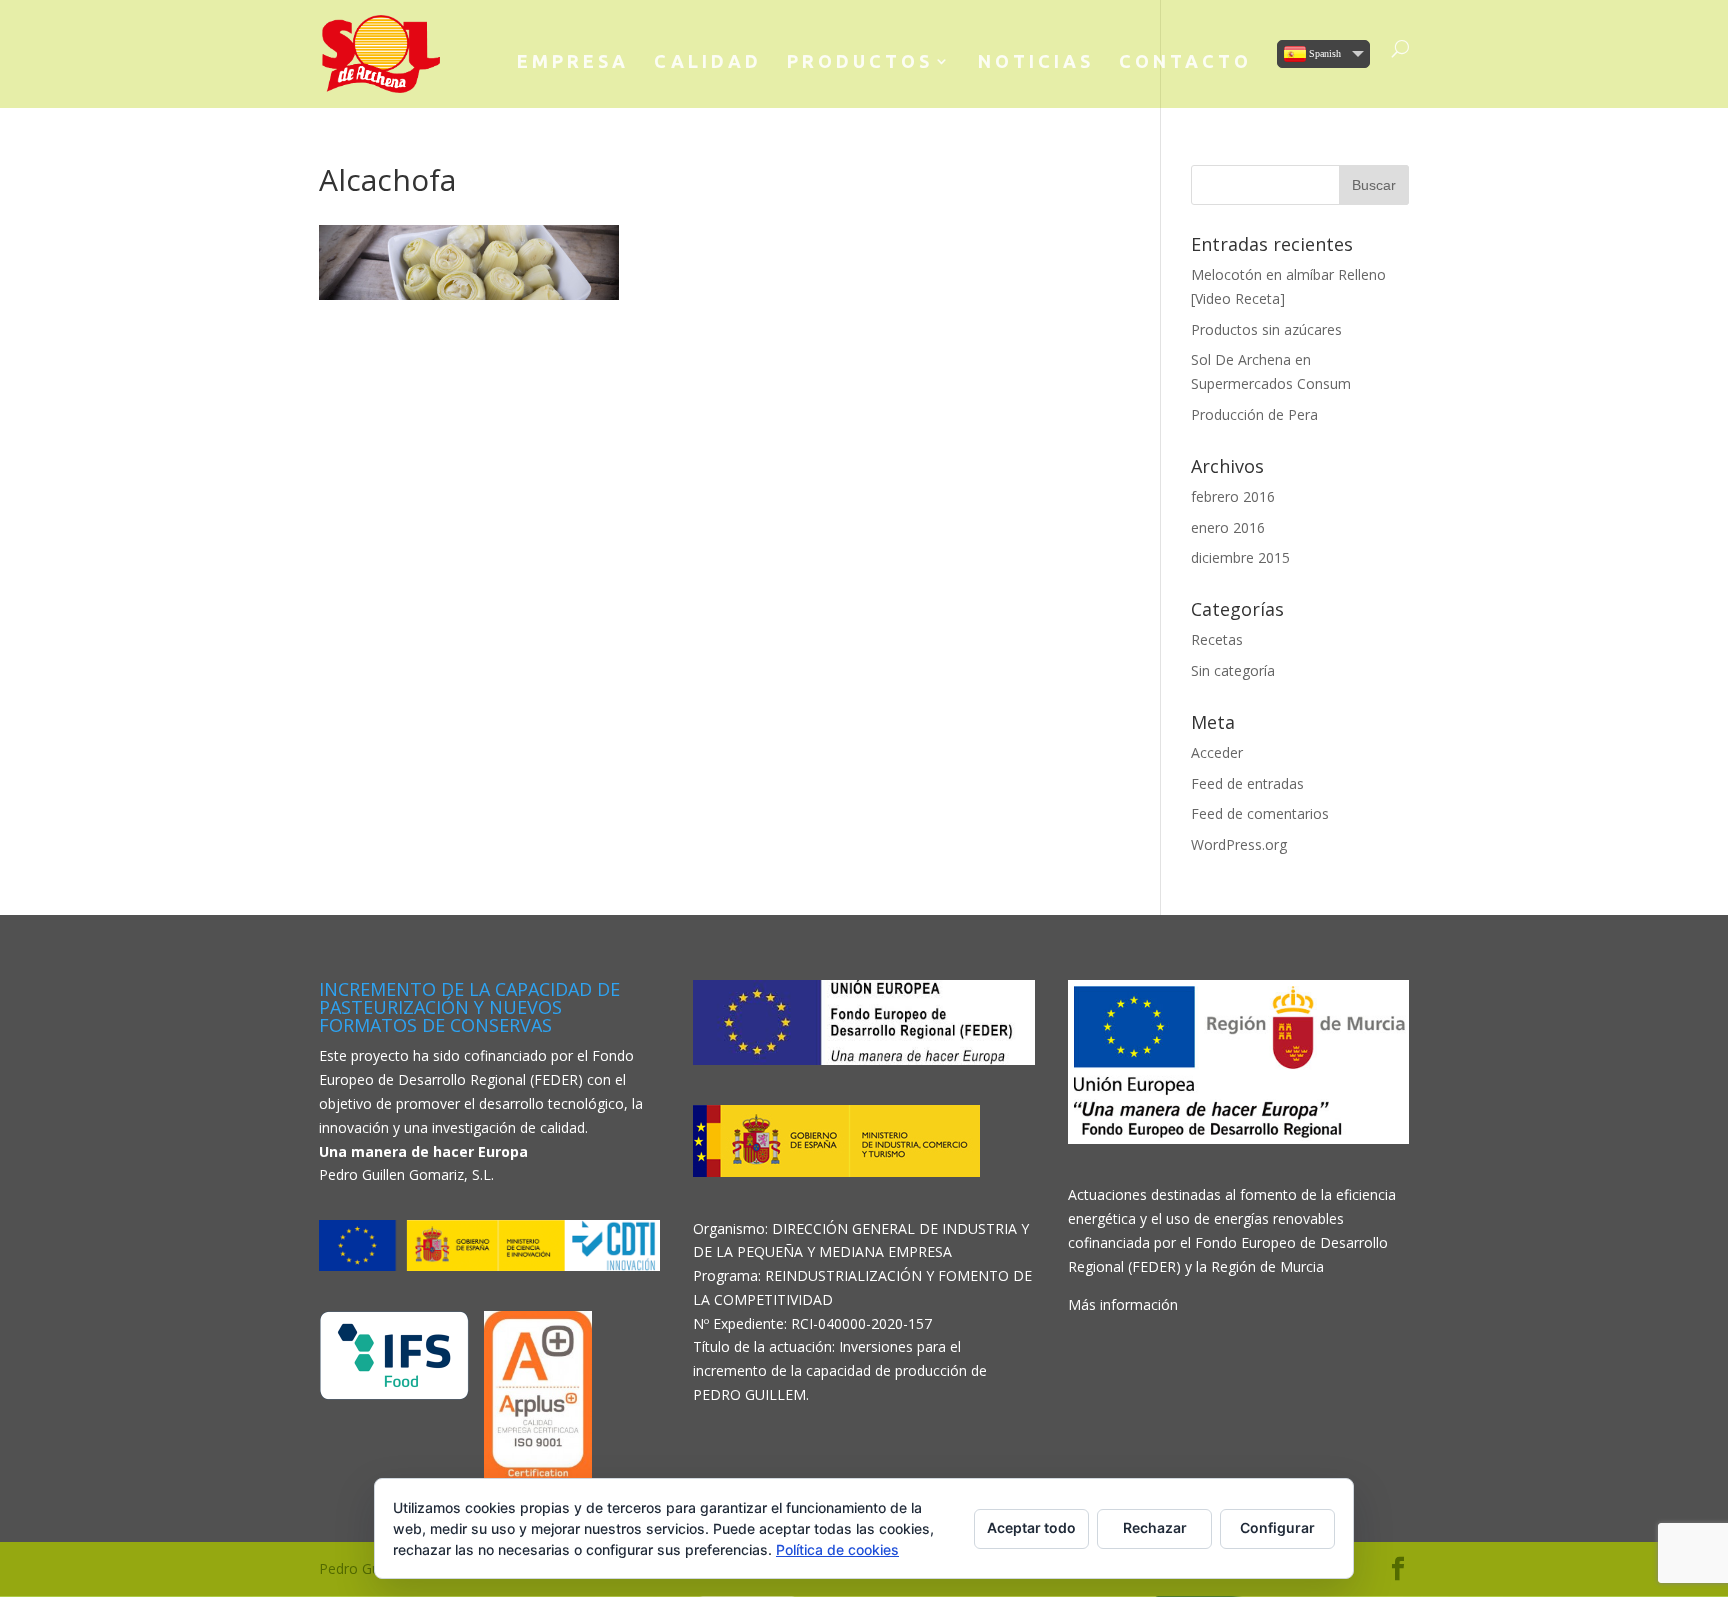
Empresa (573, 62)
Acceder (1217, 752)
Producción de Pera (1254, 414)
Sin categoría (1233, 670)
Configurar (1277, 1527)
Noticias (1036, 62)
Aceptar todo (1031, 1527)
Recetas (1217, 639)
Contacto (1185, 62)
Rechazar (1155, 1527)
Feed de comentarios (1260, 813)
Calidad (708, 62)
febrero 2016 (1233, 496)
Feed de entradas (1247, 783)
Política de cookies (837, 1549)
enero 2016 (1228, 527)
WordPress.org (1239, 844)
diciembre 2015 (1240, 557)
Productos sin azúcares (1266, 329)
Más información (1123, 1304)
